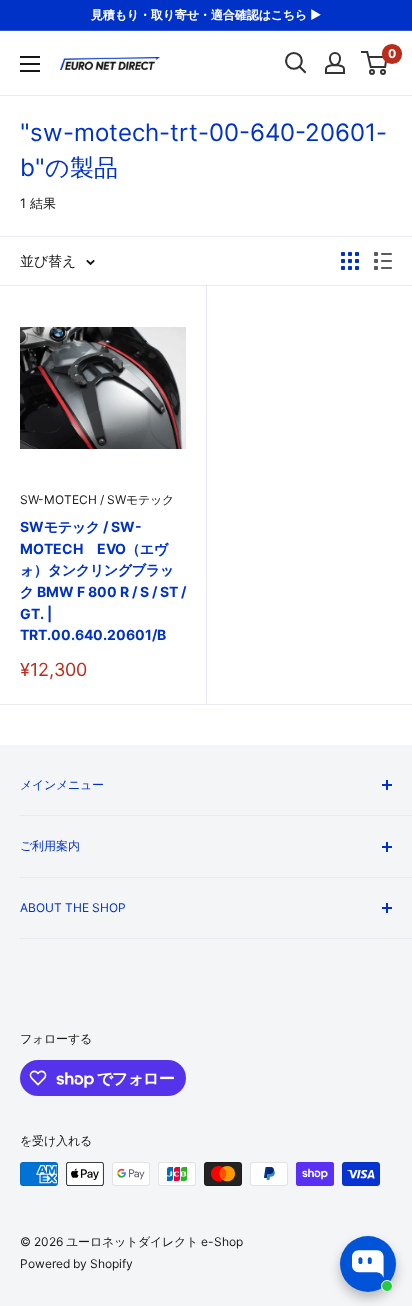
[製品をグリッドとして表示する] (350, 261)
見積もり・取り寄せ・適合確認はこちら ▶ (206, 14)
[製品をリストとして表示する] (383, 261)
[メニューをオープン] (30, 64)
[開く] (296, 63)
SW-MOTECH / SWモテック (97, 499)
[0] (375, 63)
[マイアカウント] (335, 63)
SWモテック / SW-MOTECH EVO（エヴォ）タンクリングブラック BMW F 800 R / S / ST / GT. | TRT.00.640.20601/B (103, 580)
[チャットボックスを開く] (368, 1264)
